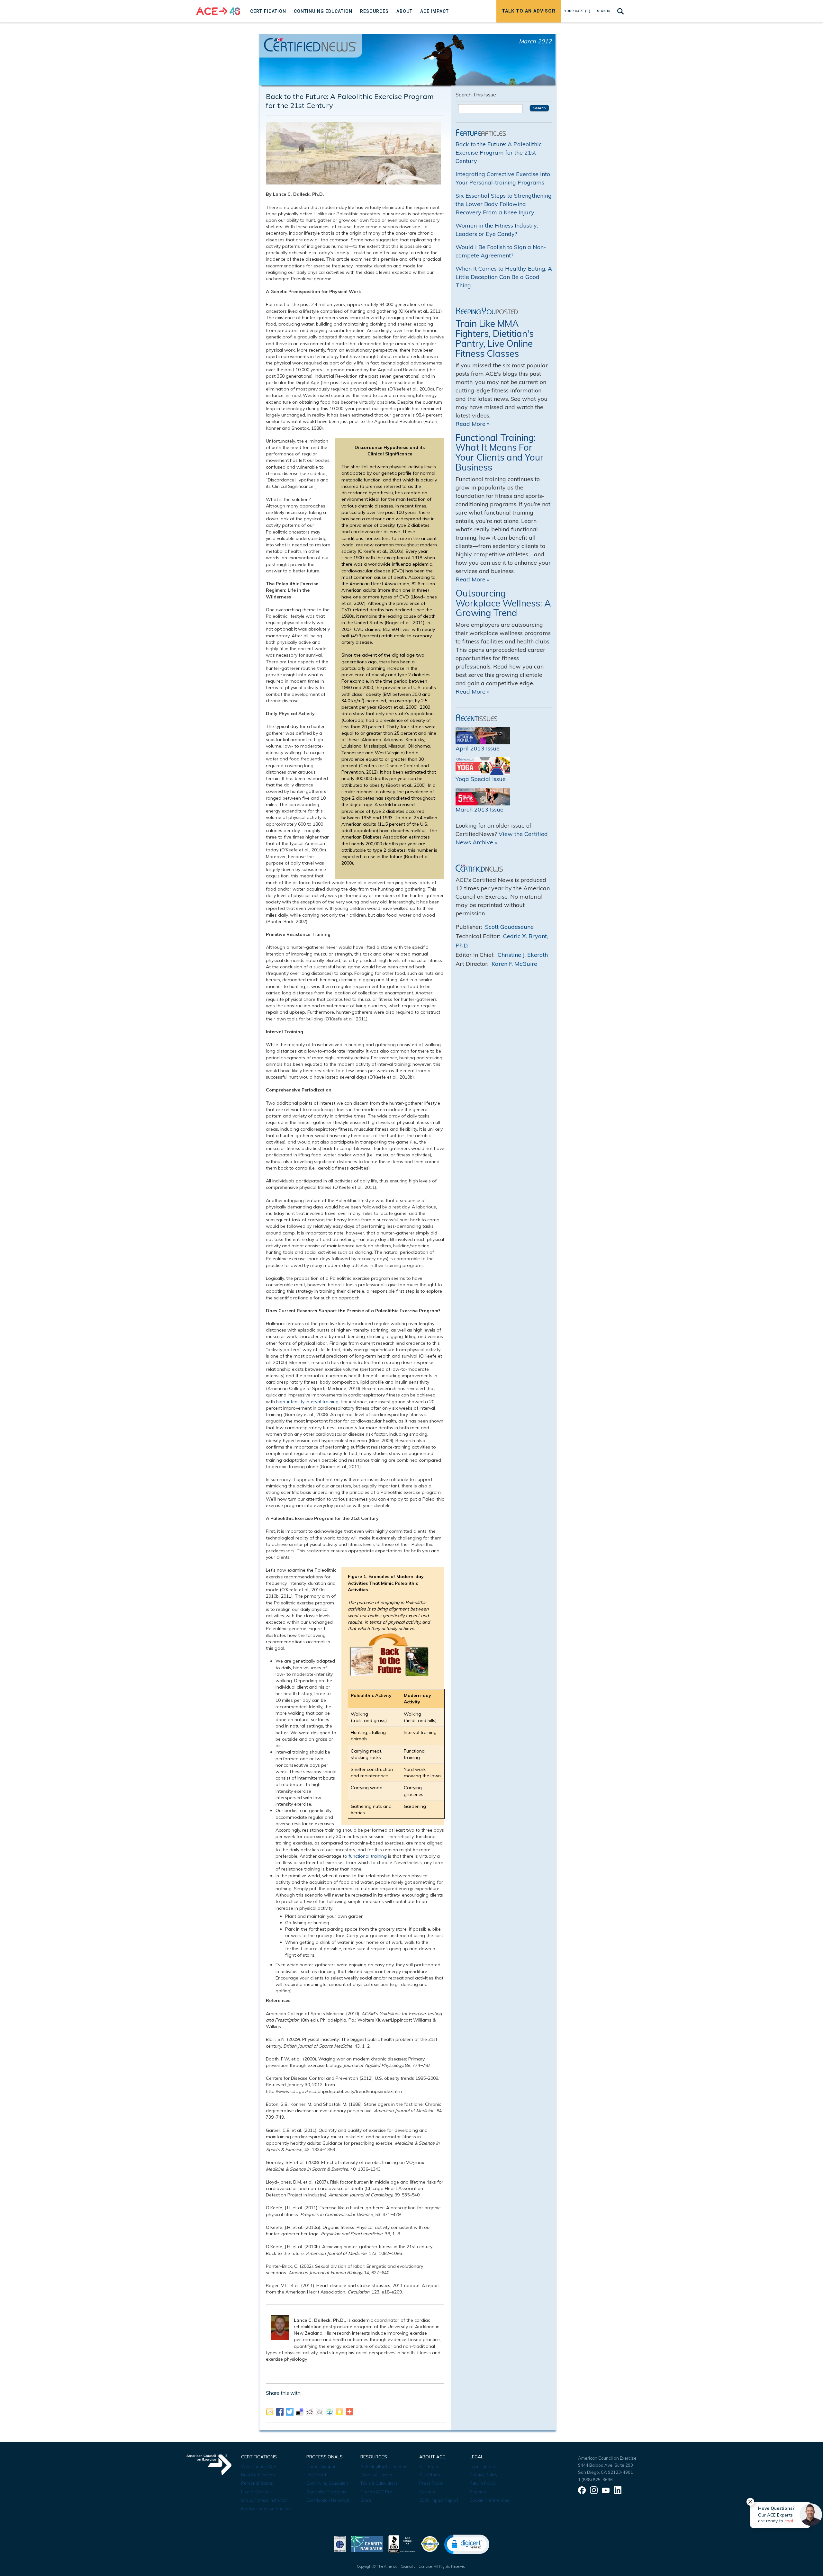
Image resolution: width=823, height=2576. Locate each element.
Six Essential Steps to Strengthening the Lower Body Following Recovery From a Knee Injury (504, 204)
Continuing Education (327, 2483)
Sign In (604, 11)
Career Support (322, 2466)
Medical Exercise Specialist (268, 2509)
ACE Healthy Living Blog (384, 2466)
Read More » (473, 424)
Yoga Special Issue (481, 779)
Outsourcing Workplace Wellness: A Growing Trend (503, 603)
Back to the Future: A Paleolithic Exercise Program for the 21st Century (499, 153)
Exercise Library (376, 2475)
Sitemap (478, 2492)
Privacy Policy (484, 2475)
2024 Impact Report (439, 2500)
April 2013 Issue (478, 748)
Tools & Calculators (379, 2483)
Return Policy (483, 2483)
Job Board (316, 2475)
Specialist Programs (326, 2492)
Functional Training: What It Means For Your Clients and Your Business (500, 452)
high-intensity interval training (307, 1402)
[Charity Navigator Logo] (367, 2543)
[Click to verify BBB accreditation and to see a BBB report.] (402, 2543)
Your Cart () (577, 11)
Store (366, 2500)
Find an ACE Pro (376, 2492)
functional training (368, 1856)
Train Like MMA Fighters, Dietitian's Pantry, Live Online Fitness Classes (495, 338)
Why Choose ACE (259, 2466)
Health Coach (255, 2492)
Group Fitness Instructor (265, 2500)
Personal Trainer (258, 2483)
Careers (427, 2492)
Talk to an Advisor (529, 11)
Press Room (431, 2483)
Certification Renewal (328, 2500)
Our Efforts (430, 2475)
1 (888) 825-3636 (595, 2480)
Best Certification (258, 2475)
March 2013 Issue (479, 809)
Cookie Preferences (489, 2500)
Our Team (429, 2466)
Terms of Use (482, 2466)
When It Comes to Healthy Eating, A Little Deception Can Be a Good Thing (504, 277)
